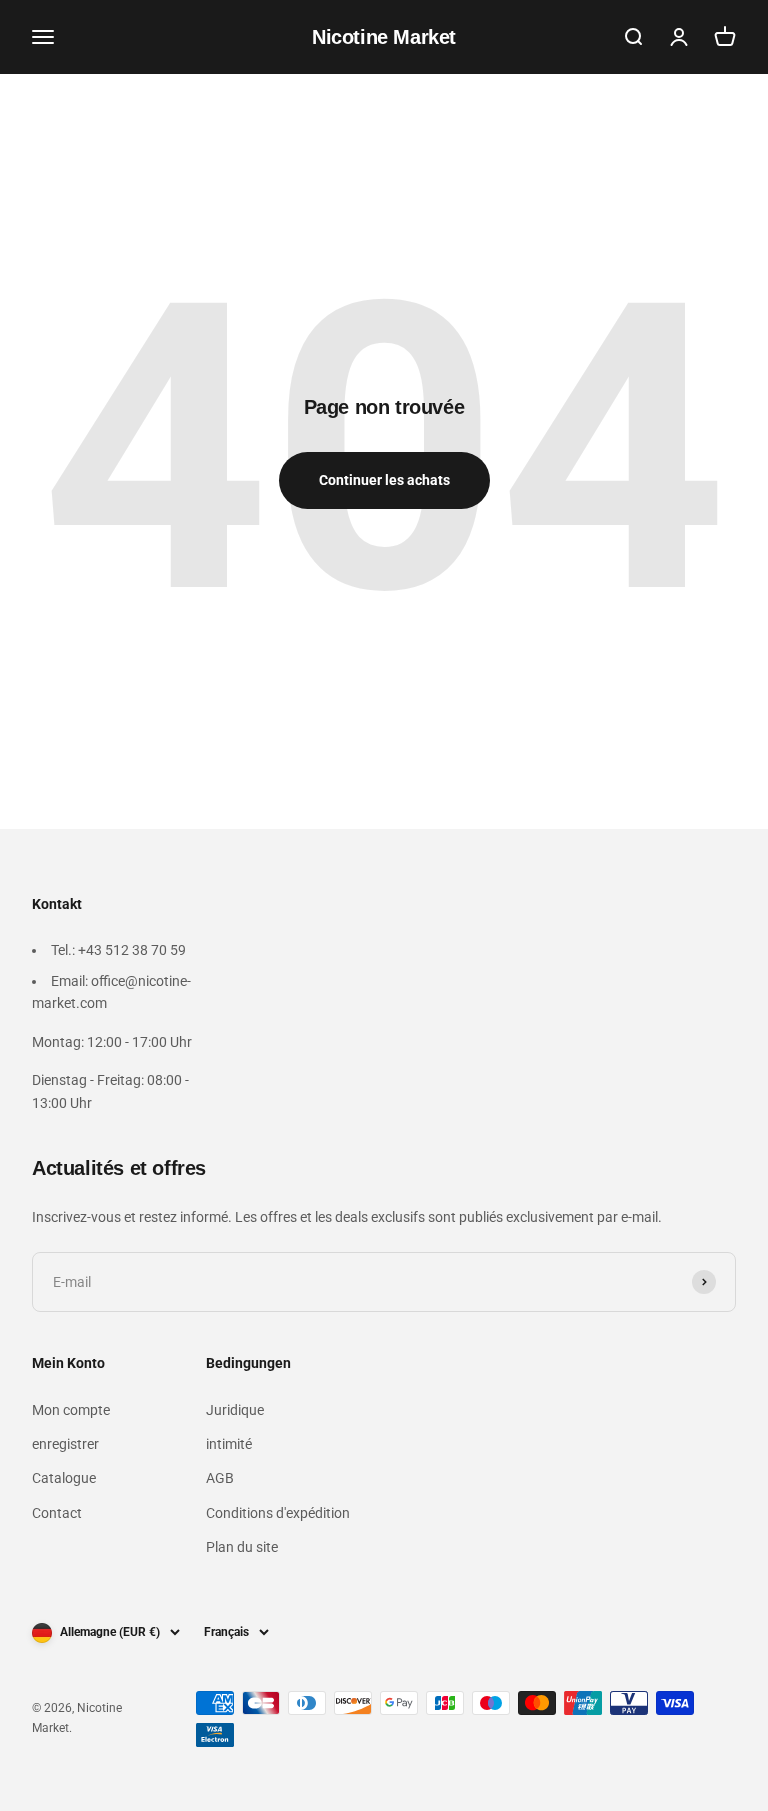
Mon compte (71, 1410)
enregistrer (65, 1444)
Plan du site (242, 1547)
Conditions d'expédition (278, 1513)
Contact (57, 1513)
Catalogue (64, 1478)
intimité (229, 1444)
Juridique (235, 1410)
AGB (220, 1478)
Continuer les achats (384, 480)
